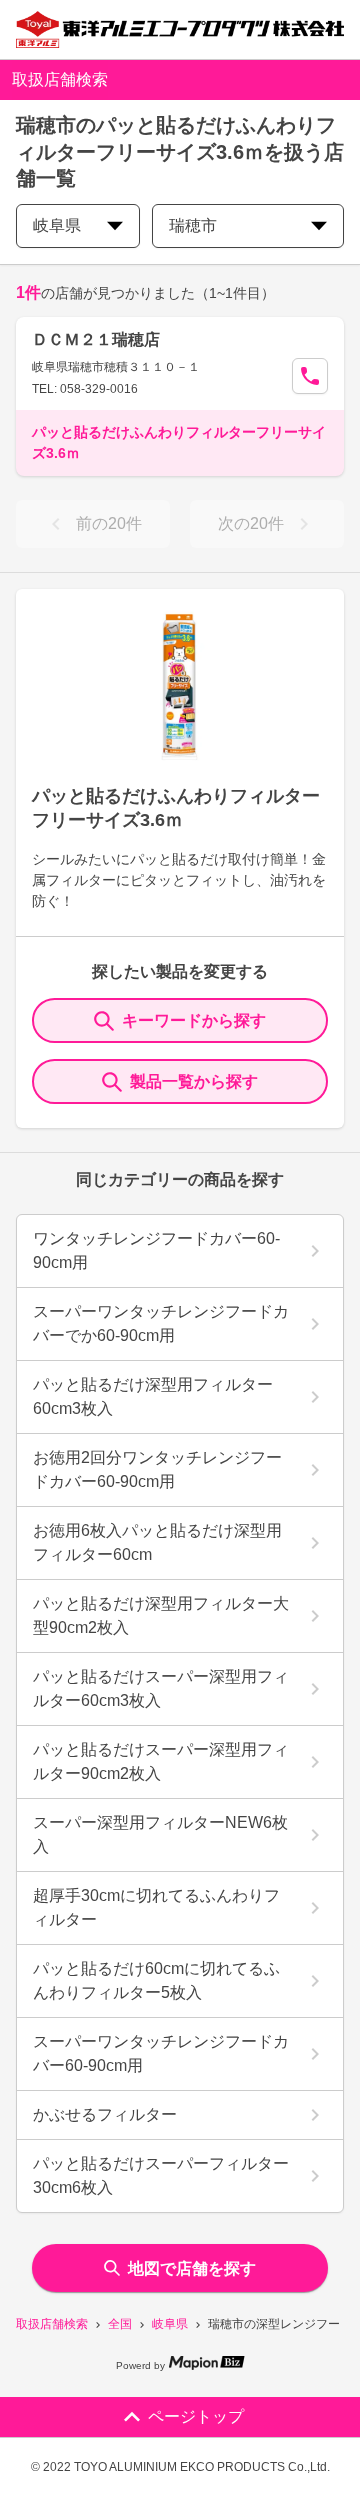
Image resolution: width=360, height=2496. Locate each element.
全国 (120, 2324)
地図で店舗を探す (192, 2268)
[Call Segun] (310, 376)
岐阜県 (170, 2324)
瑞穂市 (193, 225)
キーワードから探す (194, 1020)
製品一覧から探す (194, 1081)
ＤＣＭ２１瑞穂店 (96, 339)
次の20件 (251, 523)
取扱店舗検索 (52, 2324)
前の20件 (109, 523)
